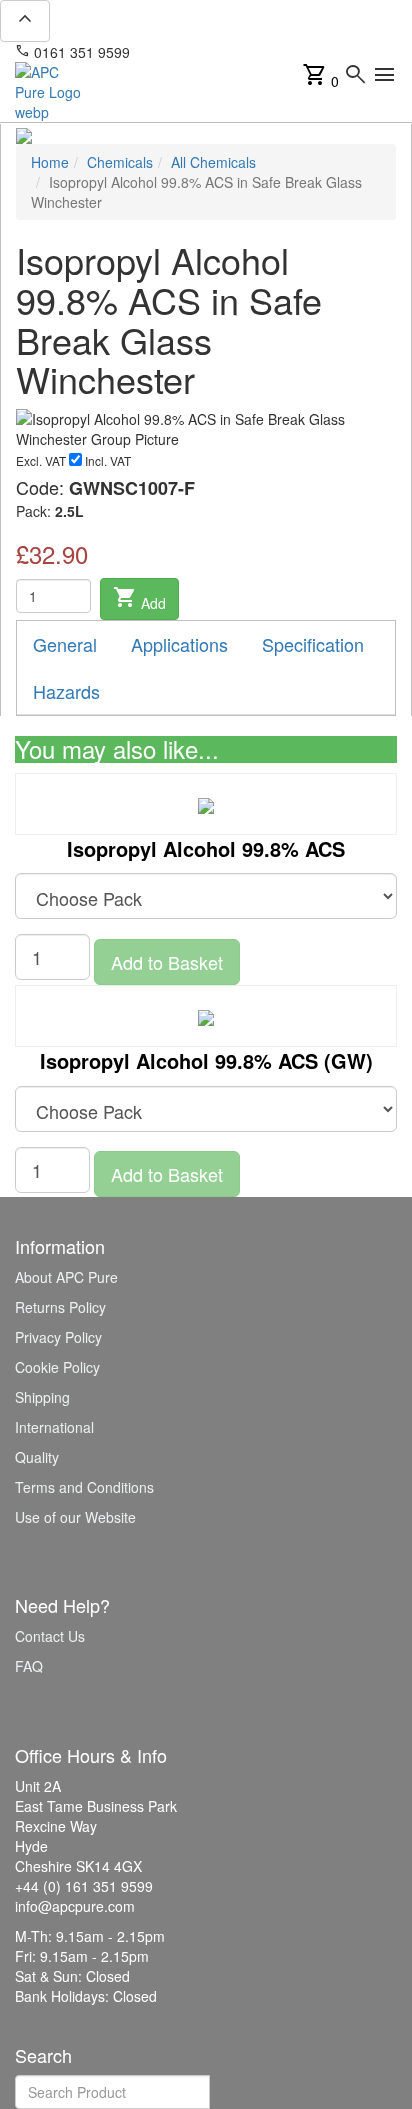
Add (139, 599)
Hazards (66, 691)
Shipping (42, 1397)
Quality (37, 1457)
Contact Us (50, 1636)
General (65, 644)
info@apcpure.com (203, 52)
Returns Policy (60, 1307)
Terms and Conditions (84, 1487)
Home (50, 162)
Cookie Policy (57, 1367)
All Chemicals (213, 162)
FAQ (29, 1666)
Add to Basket (167, 962)
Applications (179, 644)
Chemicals (120, 162)
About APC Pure (66, 1277)
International (54, 1427)
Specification (313, 644)
